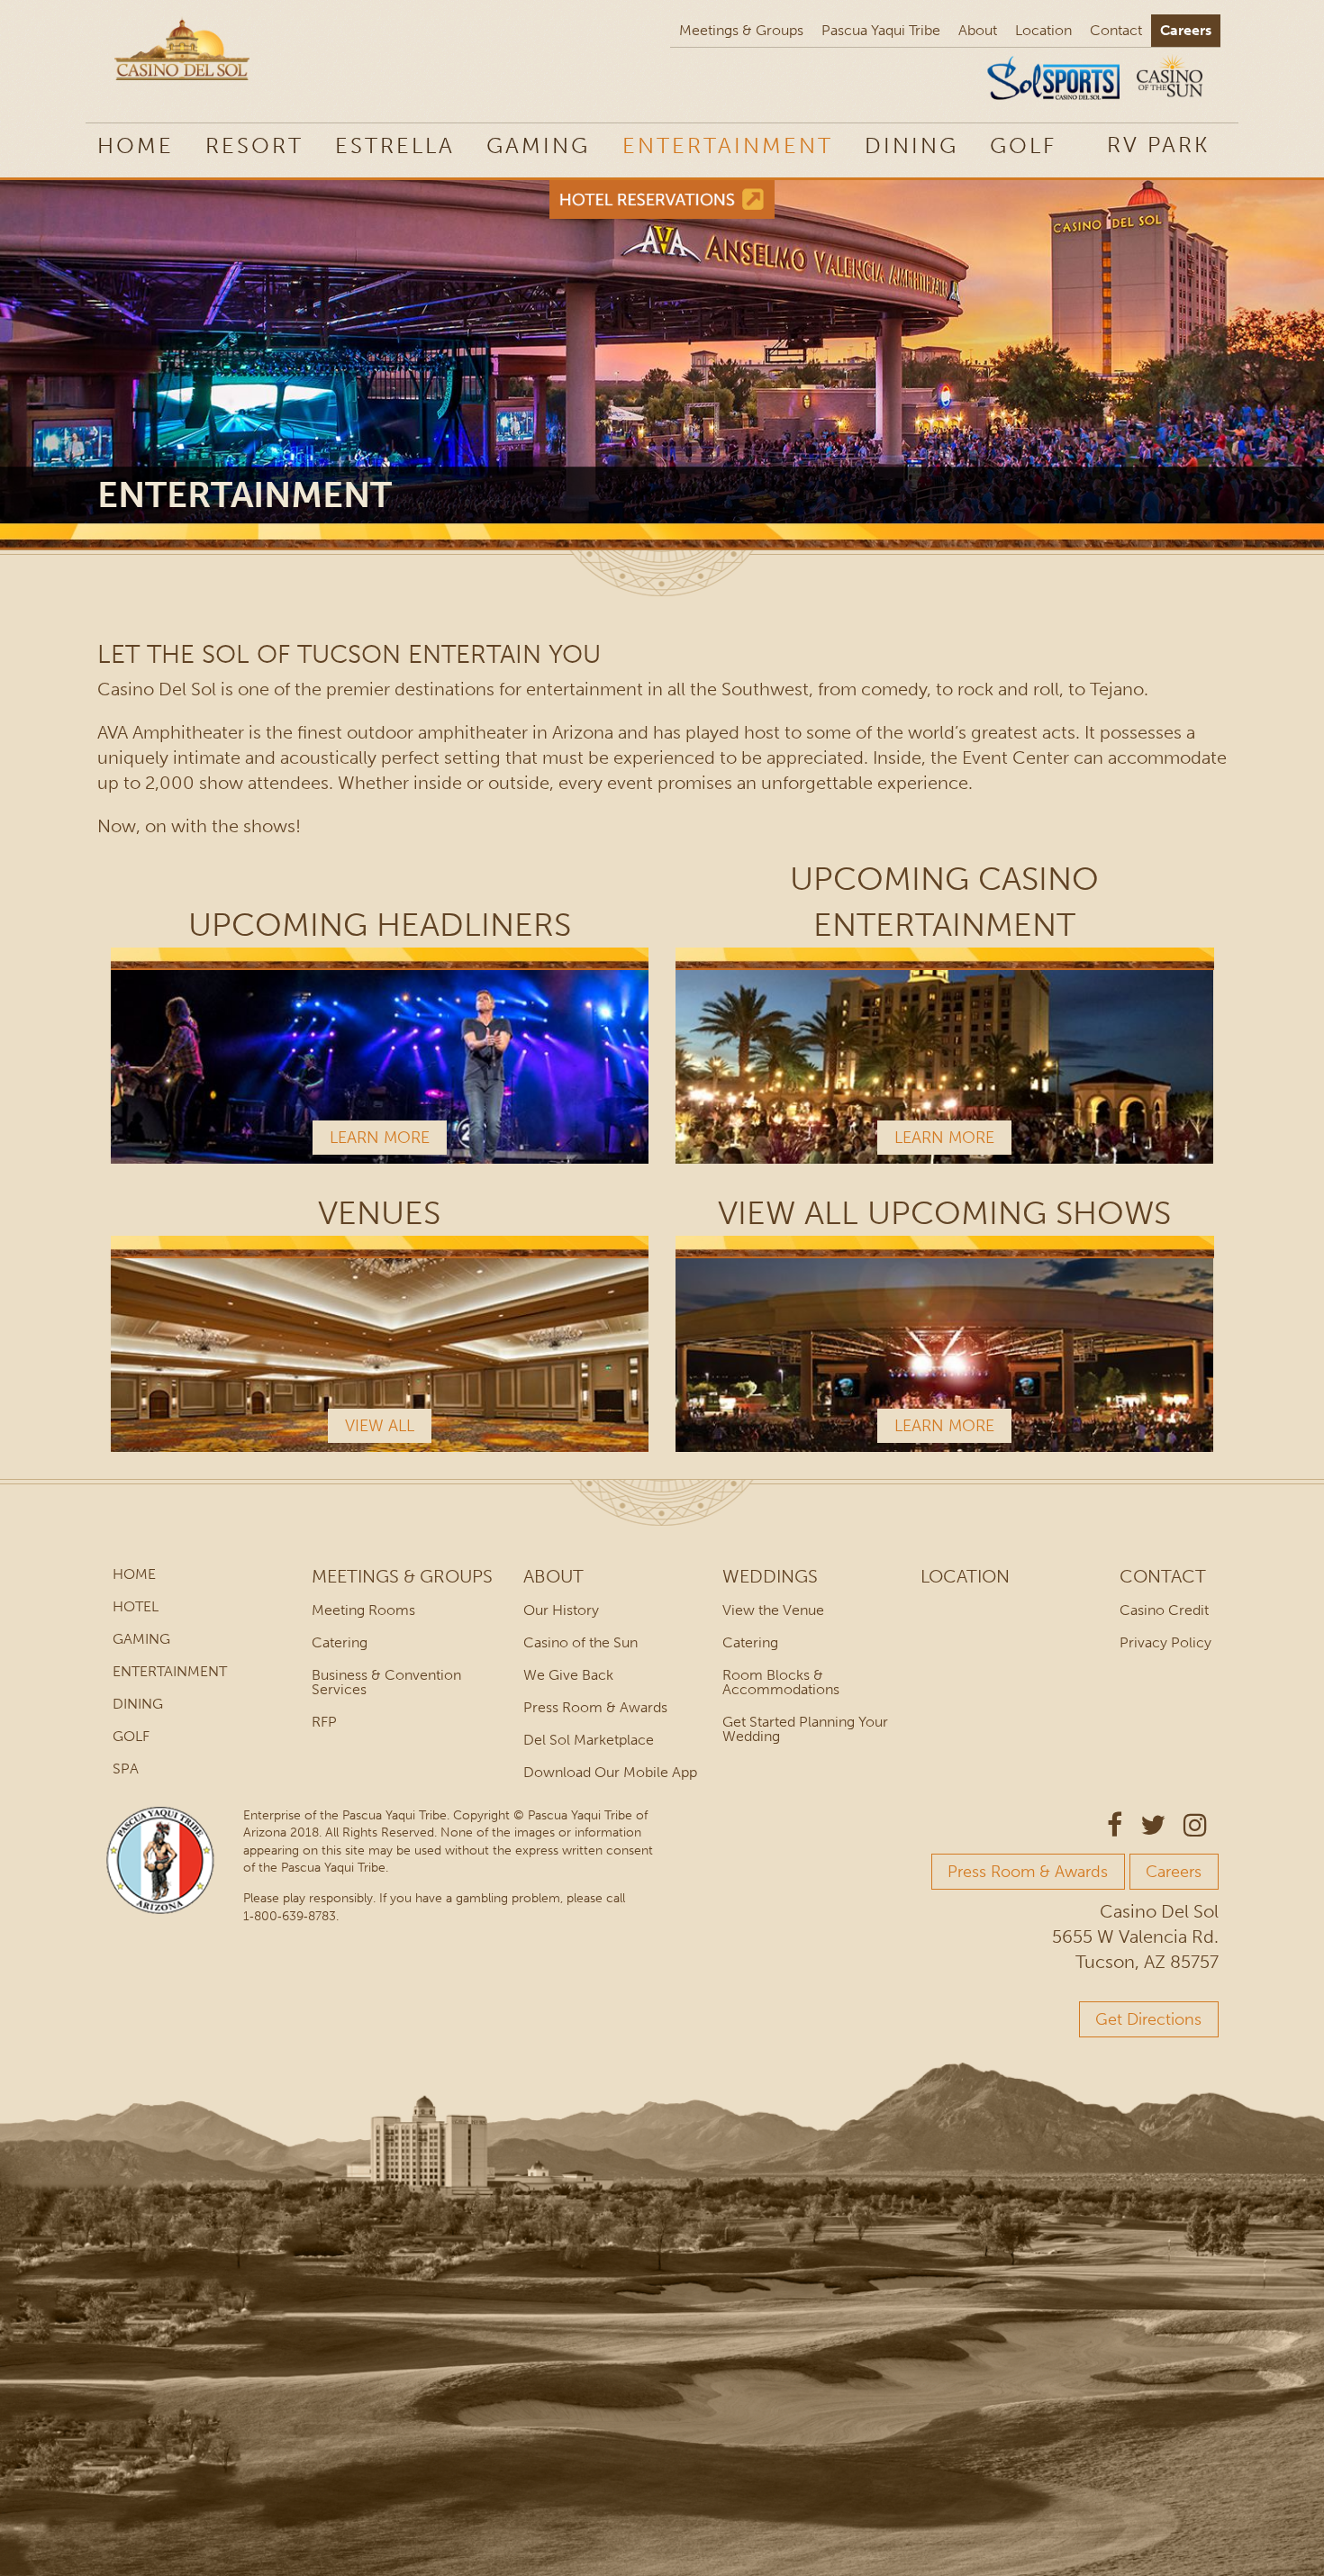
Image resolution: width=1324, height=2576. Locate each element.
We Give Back (568, 1675)
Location (1043, 30)
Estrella (395, 145)
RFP (324, 1722)
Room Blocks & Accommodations (781, 1682)
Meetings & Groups (741, 30)
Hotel (136, 1606)
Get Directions (1148, 2019)
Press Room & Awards (595, 1707)
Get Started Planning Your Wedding (805, 1729)
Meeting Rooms (363, 1610)
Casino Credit (1164, 1610)
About (978, 30)
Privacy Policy (1165, 1642)
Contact (1116, 30)
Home (136, 145)
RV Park (1158, 145)
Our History (561, 1610)
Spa (126, 1769)
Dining (911, 145)
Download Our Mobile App (610, 1772)
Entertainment (728, 145)
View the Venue (773, 1610)
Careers (1186, 30)
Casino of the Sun (580, 1642)
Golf (1023, 145)
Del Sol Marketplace (589, 1740)
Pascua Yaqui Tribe (881, 30)
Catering (340, 1642)
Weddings (770, 1576)
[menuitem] (1158, 144)
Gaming (538, 145)
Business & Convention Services (386, 1682)
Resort (254, 145)
